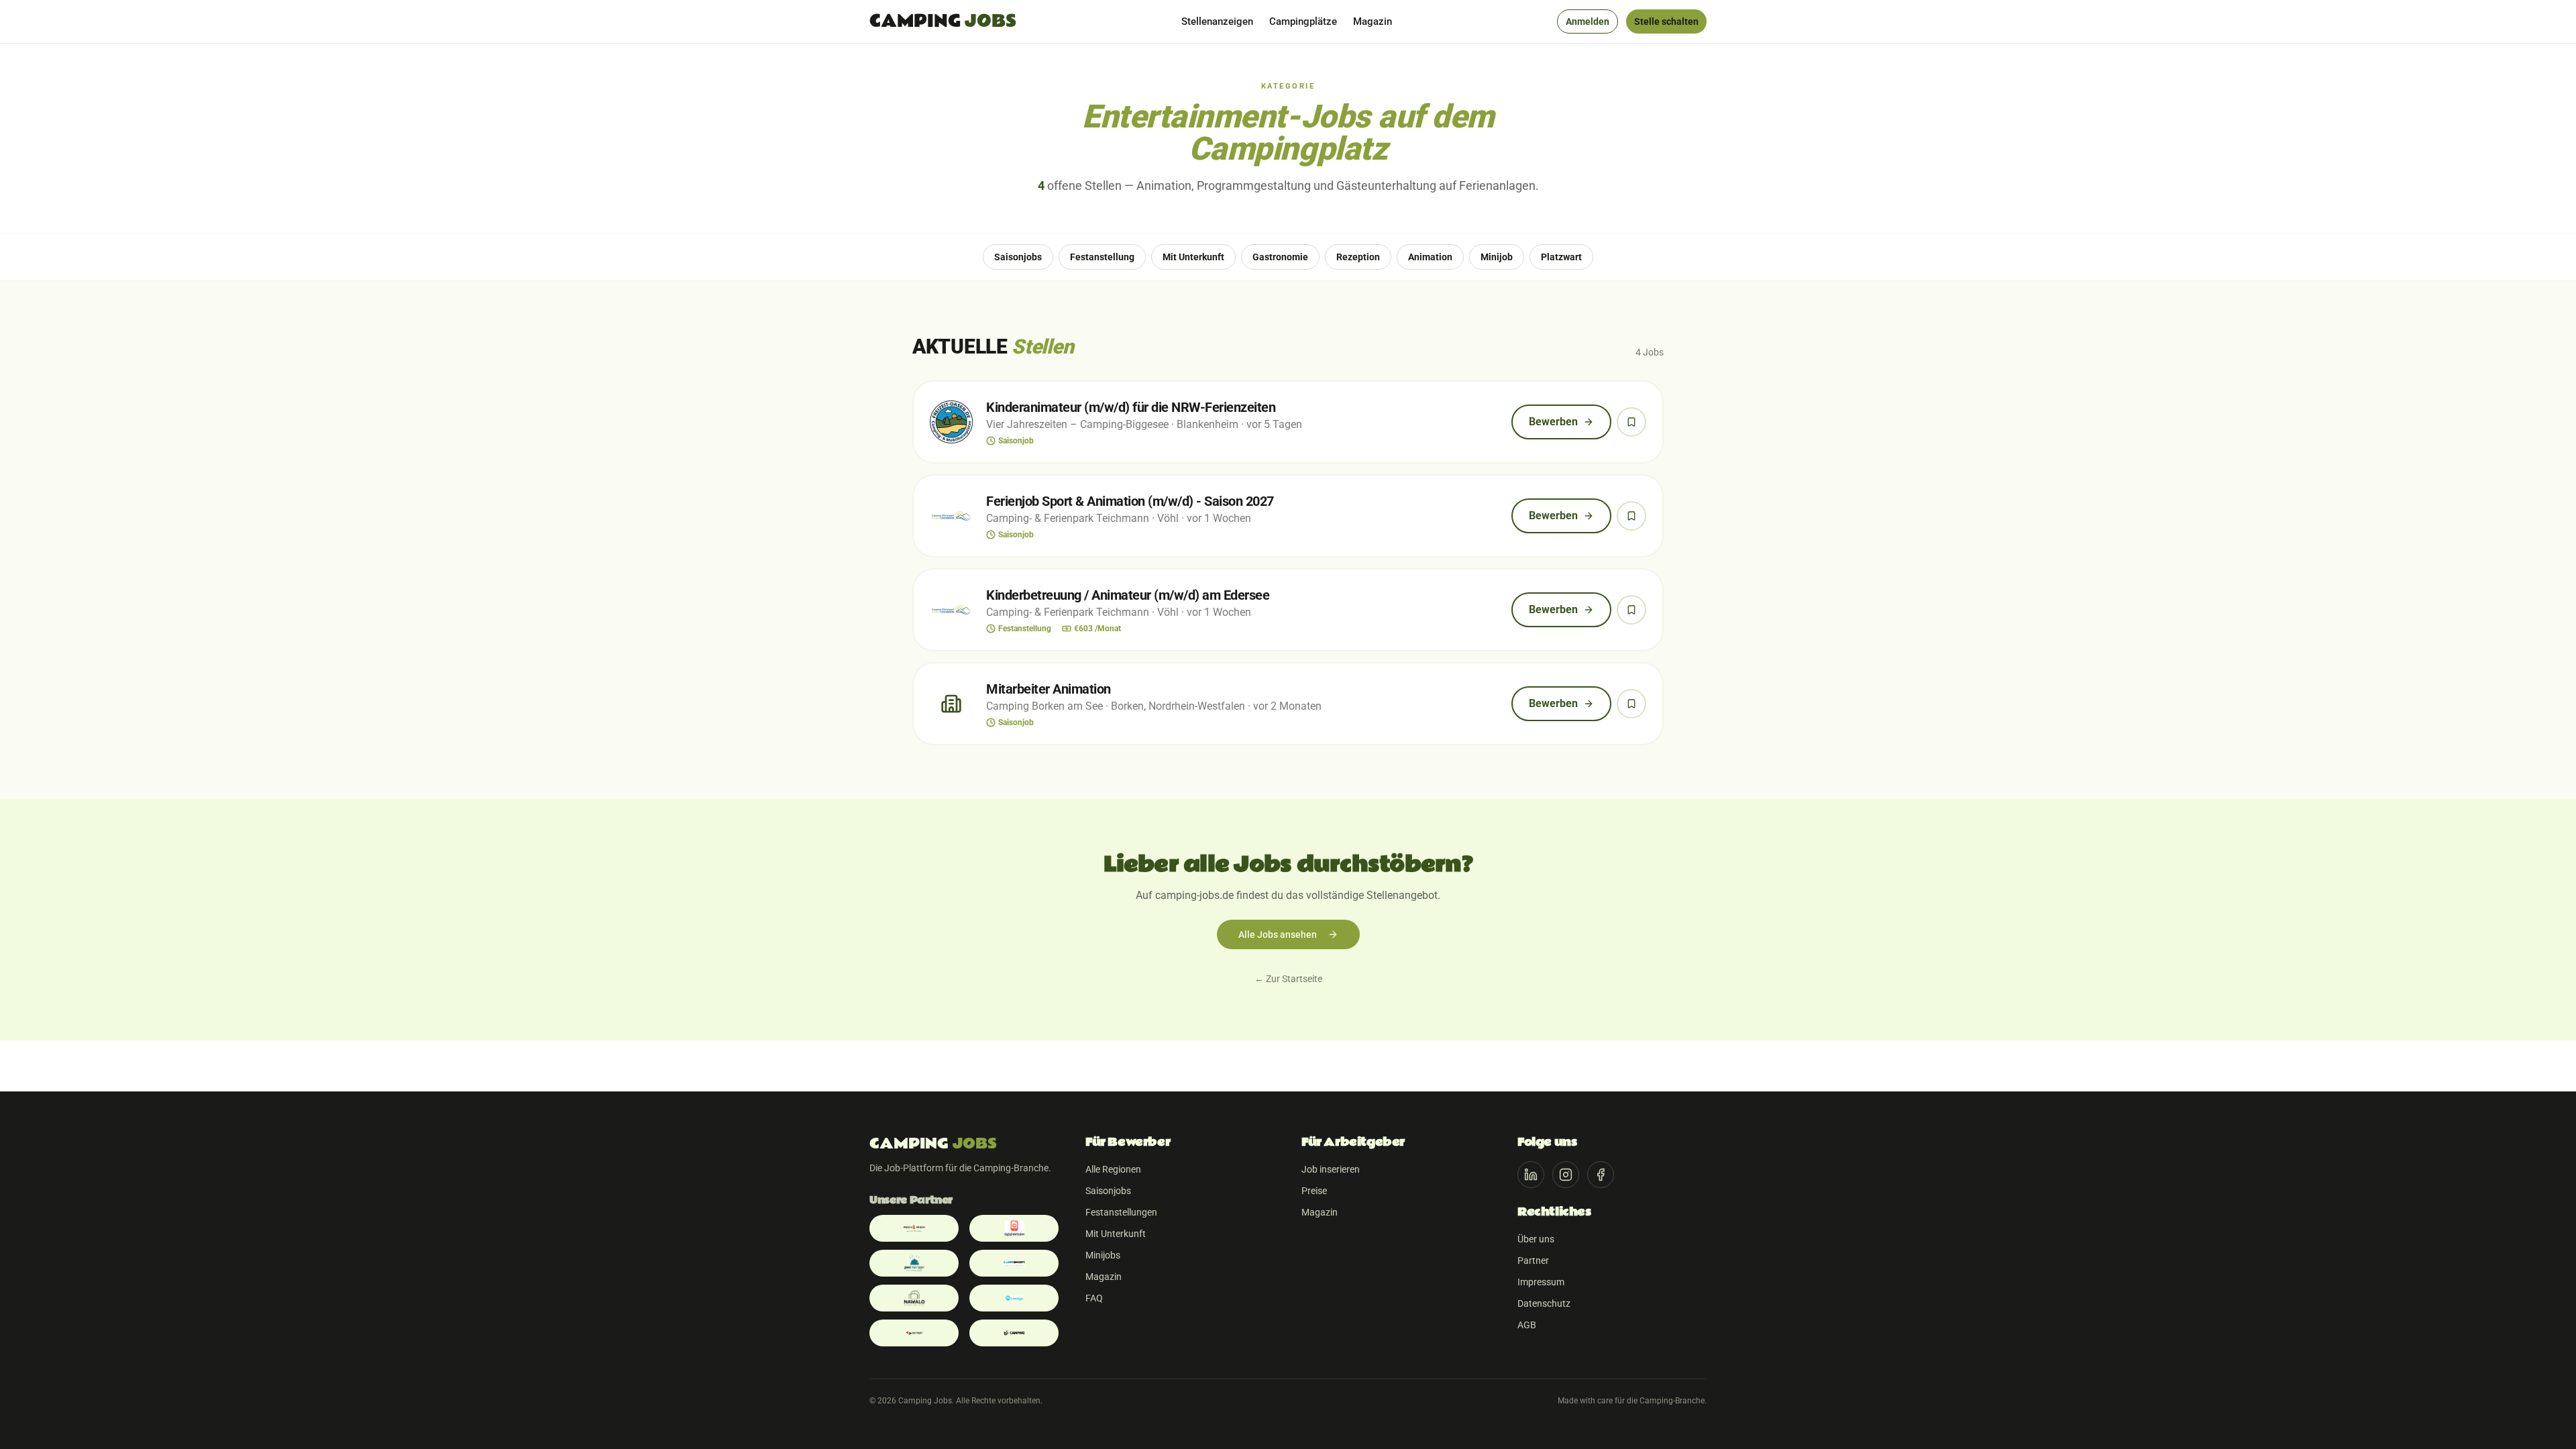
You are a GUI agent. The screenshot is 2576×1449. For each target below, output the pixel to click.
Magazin (1373, 21)
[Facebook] (1601, 1175)
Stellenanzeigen (1217, 21)
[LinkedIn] (1531, 1175)
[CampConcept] (1014, 1263)
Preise (1314, 1191)
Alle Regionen (1113, 1169)
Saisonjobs (1108, 1191)
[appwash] (1014, 1228)
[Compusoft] (914, 1333)
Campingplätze (1303, 21)
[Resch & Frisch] (914, 1228)
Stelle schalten (1666, 21)
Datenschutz (1544, 1303)
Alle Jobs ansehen (1278, 934)
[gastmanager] (914, 1263)
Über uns (1536, 1239)
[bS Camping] (1014, 1333)
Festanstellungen (1121, 1212)
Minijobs (1103, 1255)
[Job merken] (1631, 422)
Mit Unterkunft (1116, 1234)
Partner (1533, 1260)
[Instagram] (1566, 1175)
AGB (1527, 1325)
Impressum (1541, 1282)
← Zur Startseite (1288, 979)
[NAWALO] (914, 1298)
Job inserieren (1331, 1169)
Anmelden (1588, 21)
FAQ (1094, 1298)
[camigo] (1014, 1298)
